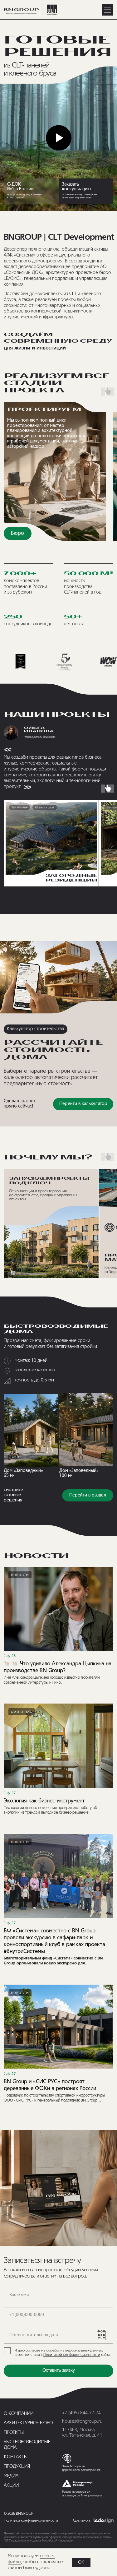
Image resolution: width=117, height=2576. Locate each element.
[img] (31, 1430)
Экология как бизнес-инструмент (44, 1801)
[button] (86, 191)
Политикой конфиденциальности (72, 2355)
